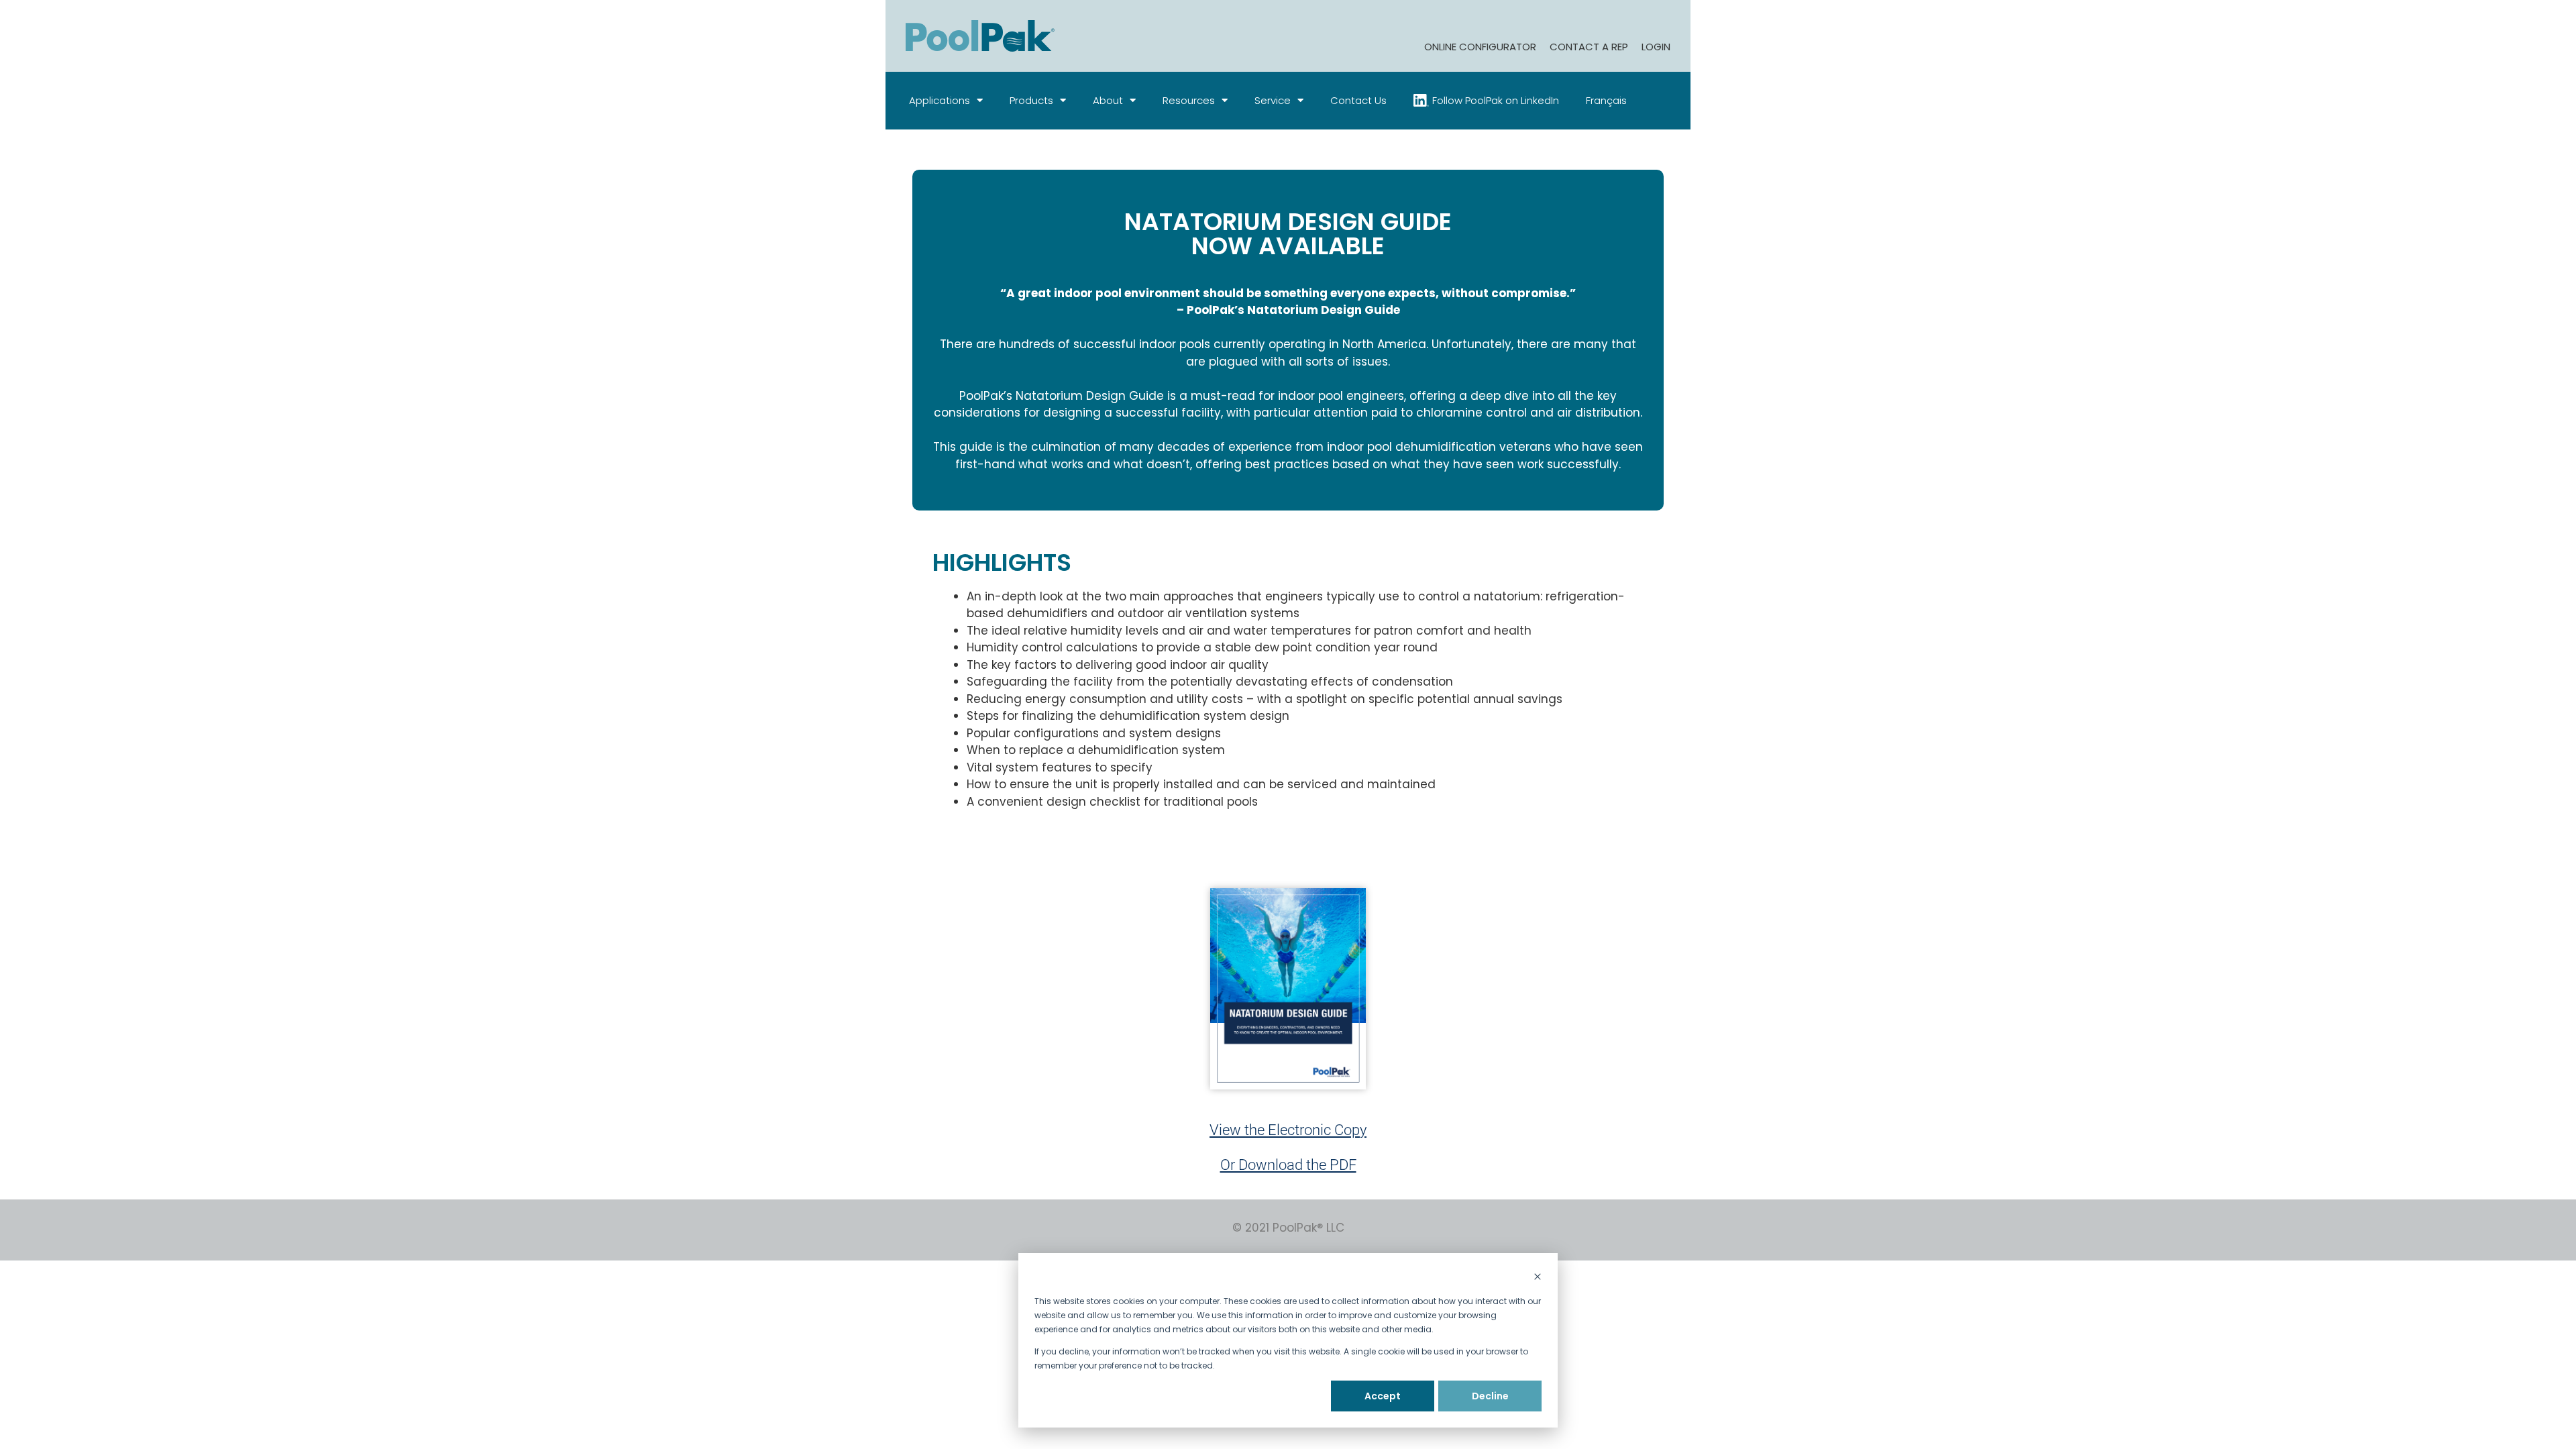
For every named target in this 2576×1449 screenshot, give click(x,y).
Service (1273, 100)
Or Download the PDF (1288, 1165)
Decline (1490, 1396)
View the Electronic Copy (1288, 1130)
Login (1656, 47)
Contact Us (1358, 100)
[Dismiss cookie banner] (1538, 1278)
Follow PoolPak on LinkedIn (1496, 100)
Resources (1189, 100)
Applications (940, 100)
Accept (1383, 1396)
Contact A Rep (1589, 47)
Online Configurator (1480, 47)
